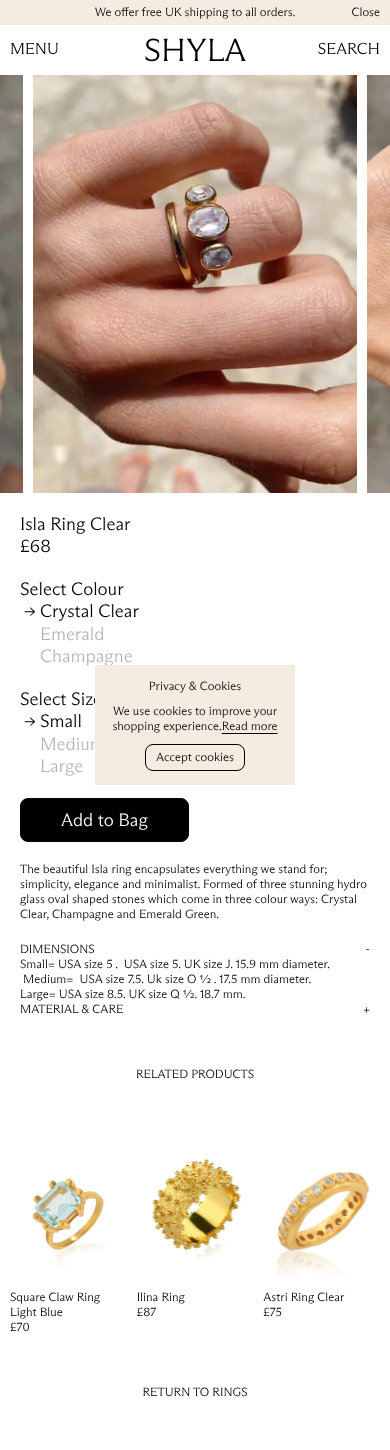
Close (365, 12)
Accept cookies (195, 757)
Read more (250, 726)
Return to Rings (194, 1392)
